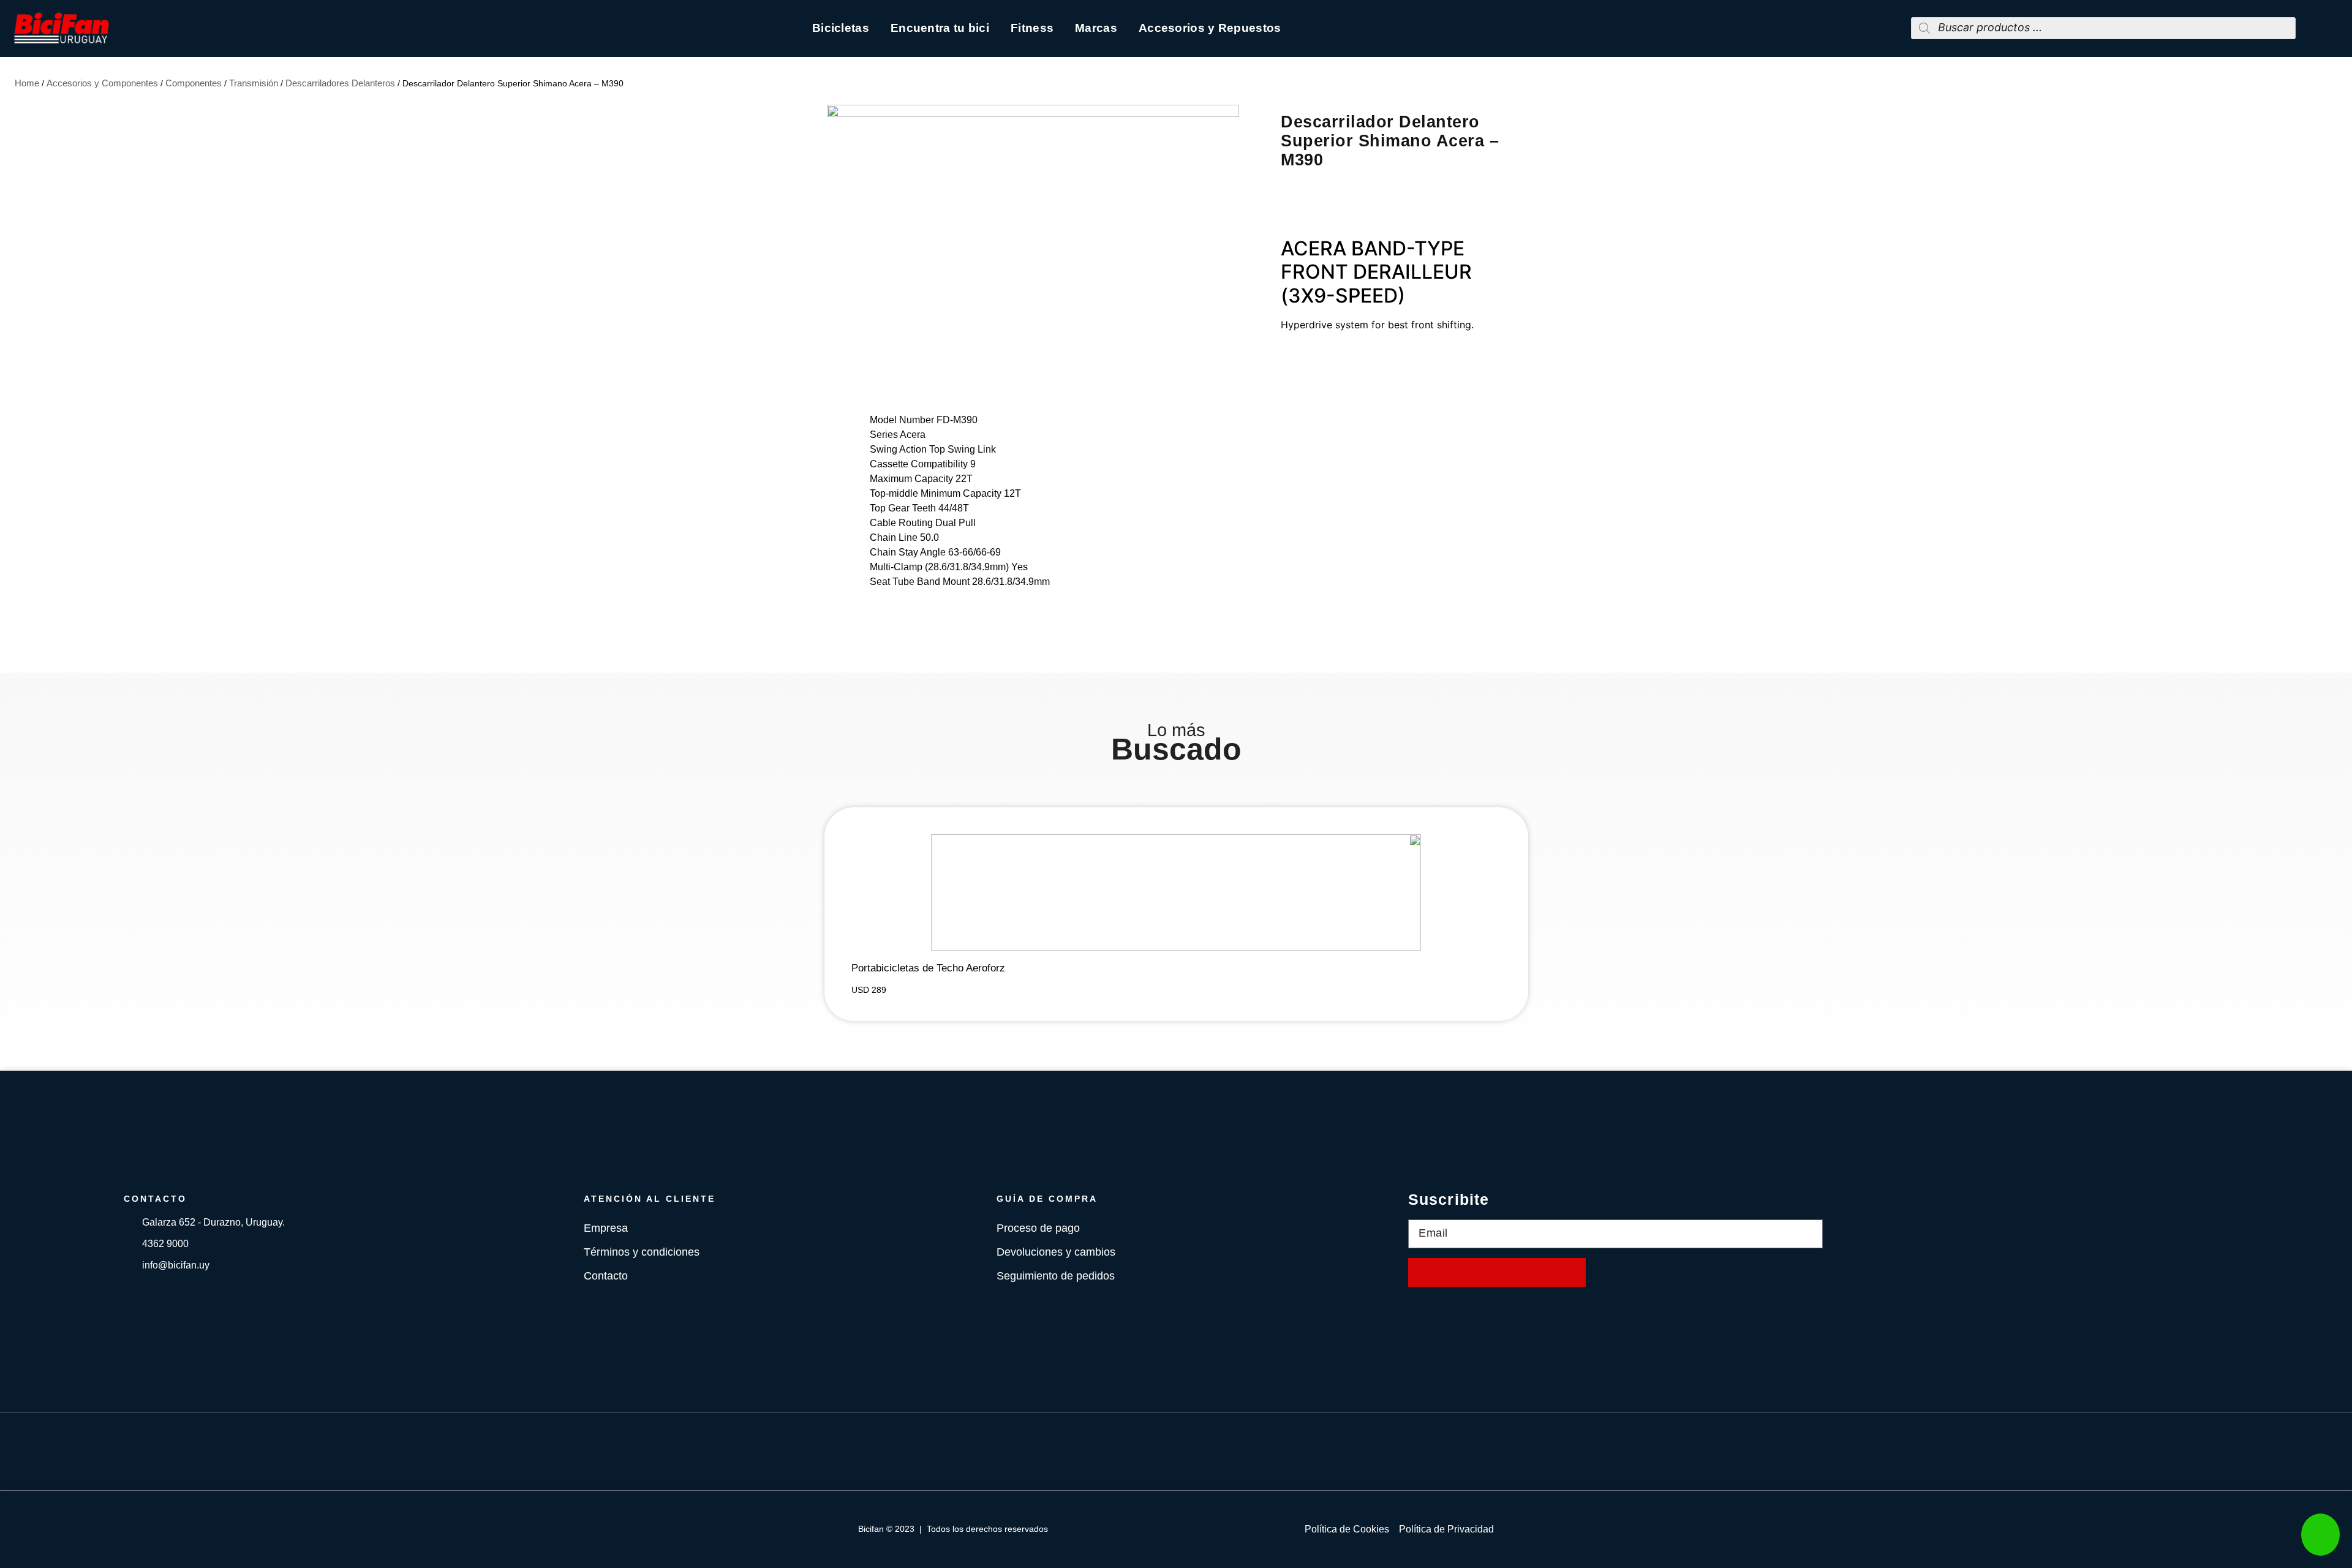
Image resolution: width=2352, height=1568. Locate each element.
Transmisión (254, 83)
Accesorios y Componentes (102, 83)
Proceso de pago (1038, 1228)
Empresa (606, 1228)
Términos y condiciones (642, 1252)
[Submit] (1497, 1272)
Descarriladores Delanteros (340, 83)
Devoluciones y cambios (1056, 1252)
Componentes (194, 83)
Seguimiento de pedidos (1056, 1276)
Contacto (606, 1276)
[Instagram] (1194, 1451)
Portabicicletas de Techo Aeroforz (928, 968)
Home (27, 83)
